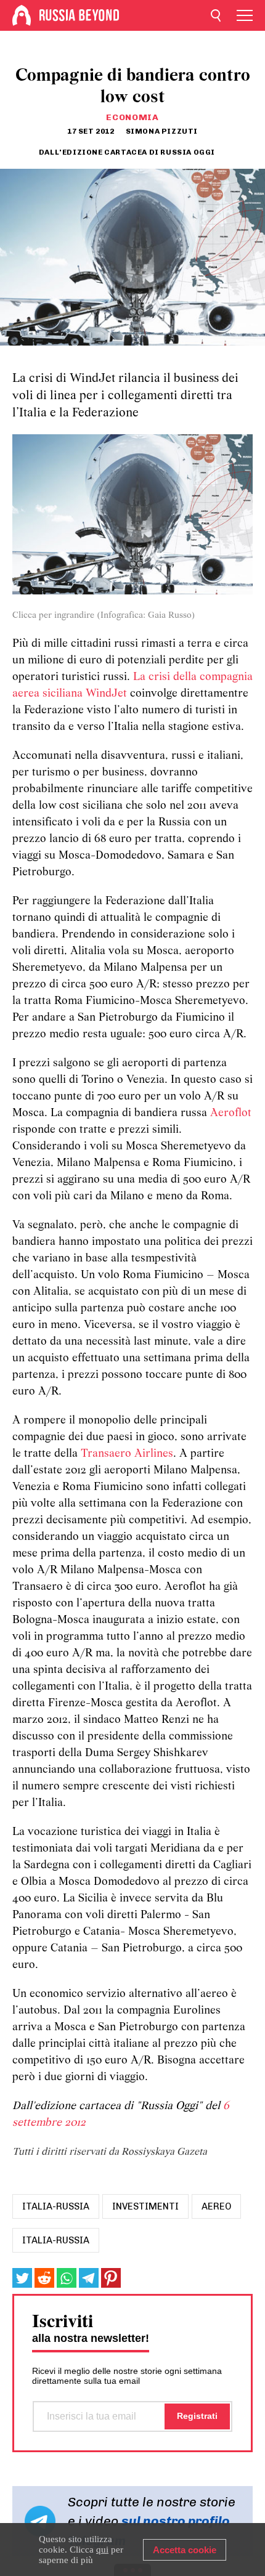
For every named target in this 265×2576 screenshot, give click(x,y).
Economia (132, 117)
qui (102, 2550)
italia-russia (56, 2206)
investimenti (145, 2206)
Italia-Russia (56, 2240)
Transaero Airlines (127, 1454)
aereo (216, 2206)
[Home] (22, 15)
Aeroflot (231, 1113)
